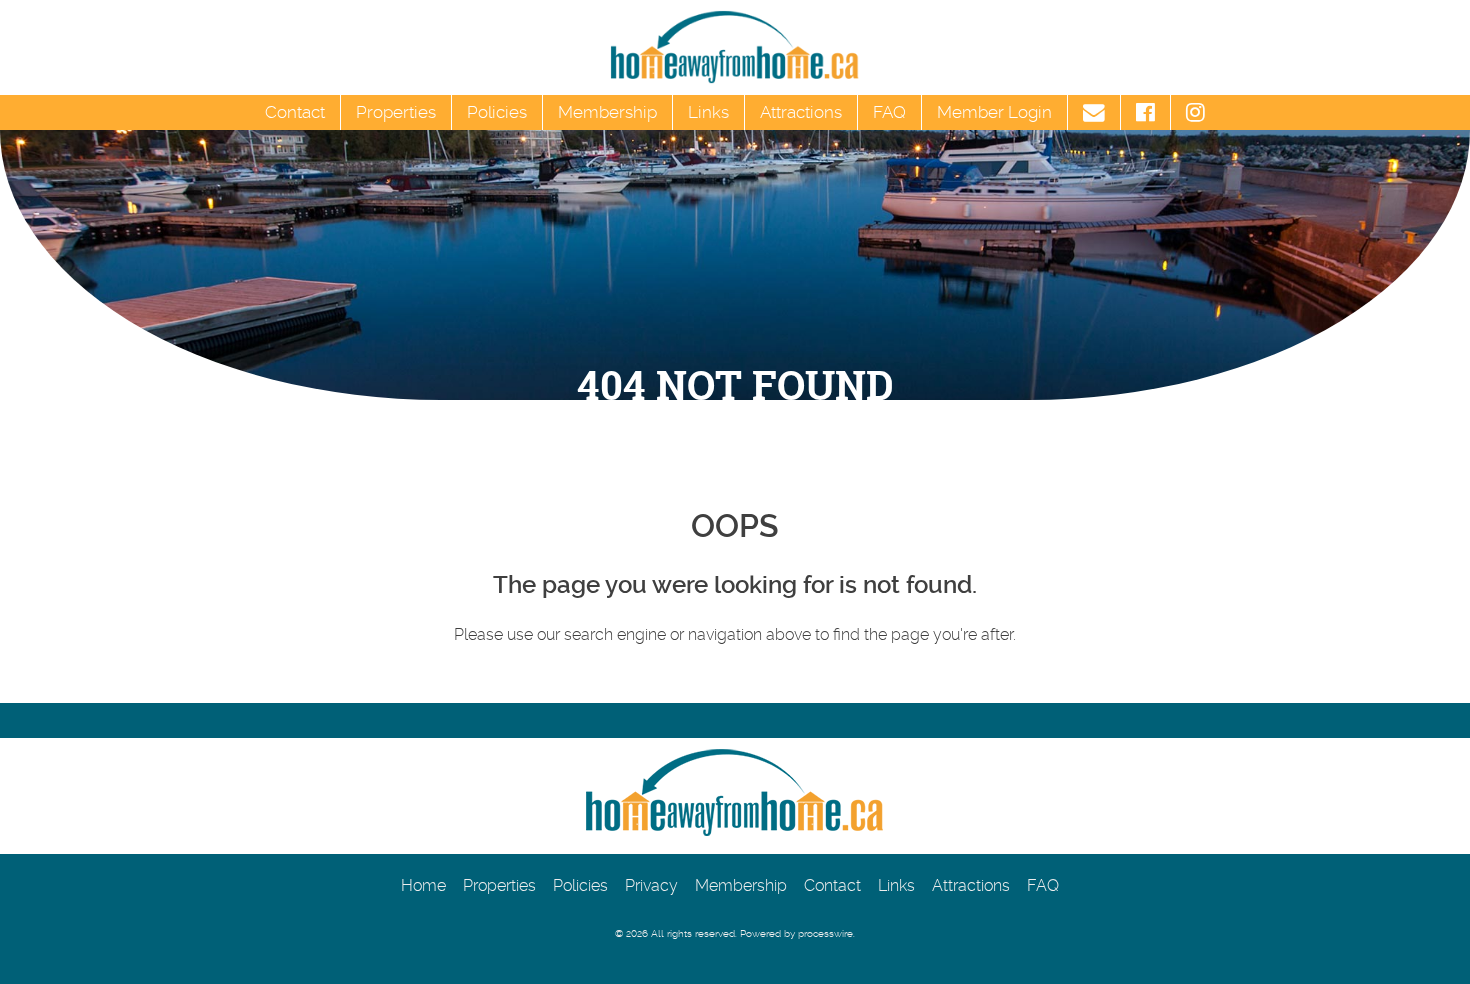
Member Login (994, 112)
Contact (295, 112)
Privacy (651, 885)
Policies (497, 112)
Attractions (801, 112)
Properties (396, 112)
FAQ (889, 112)
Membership (607, 112)
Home (423, 885)
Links (708, 112)
